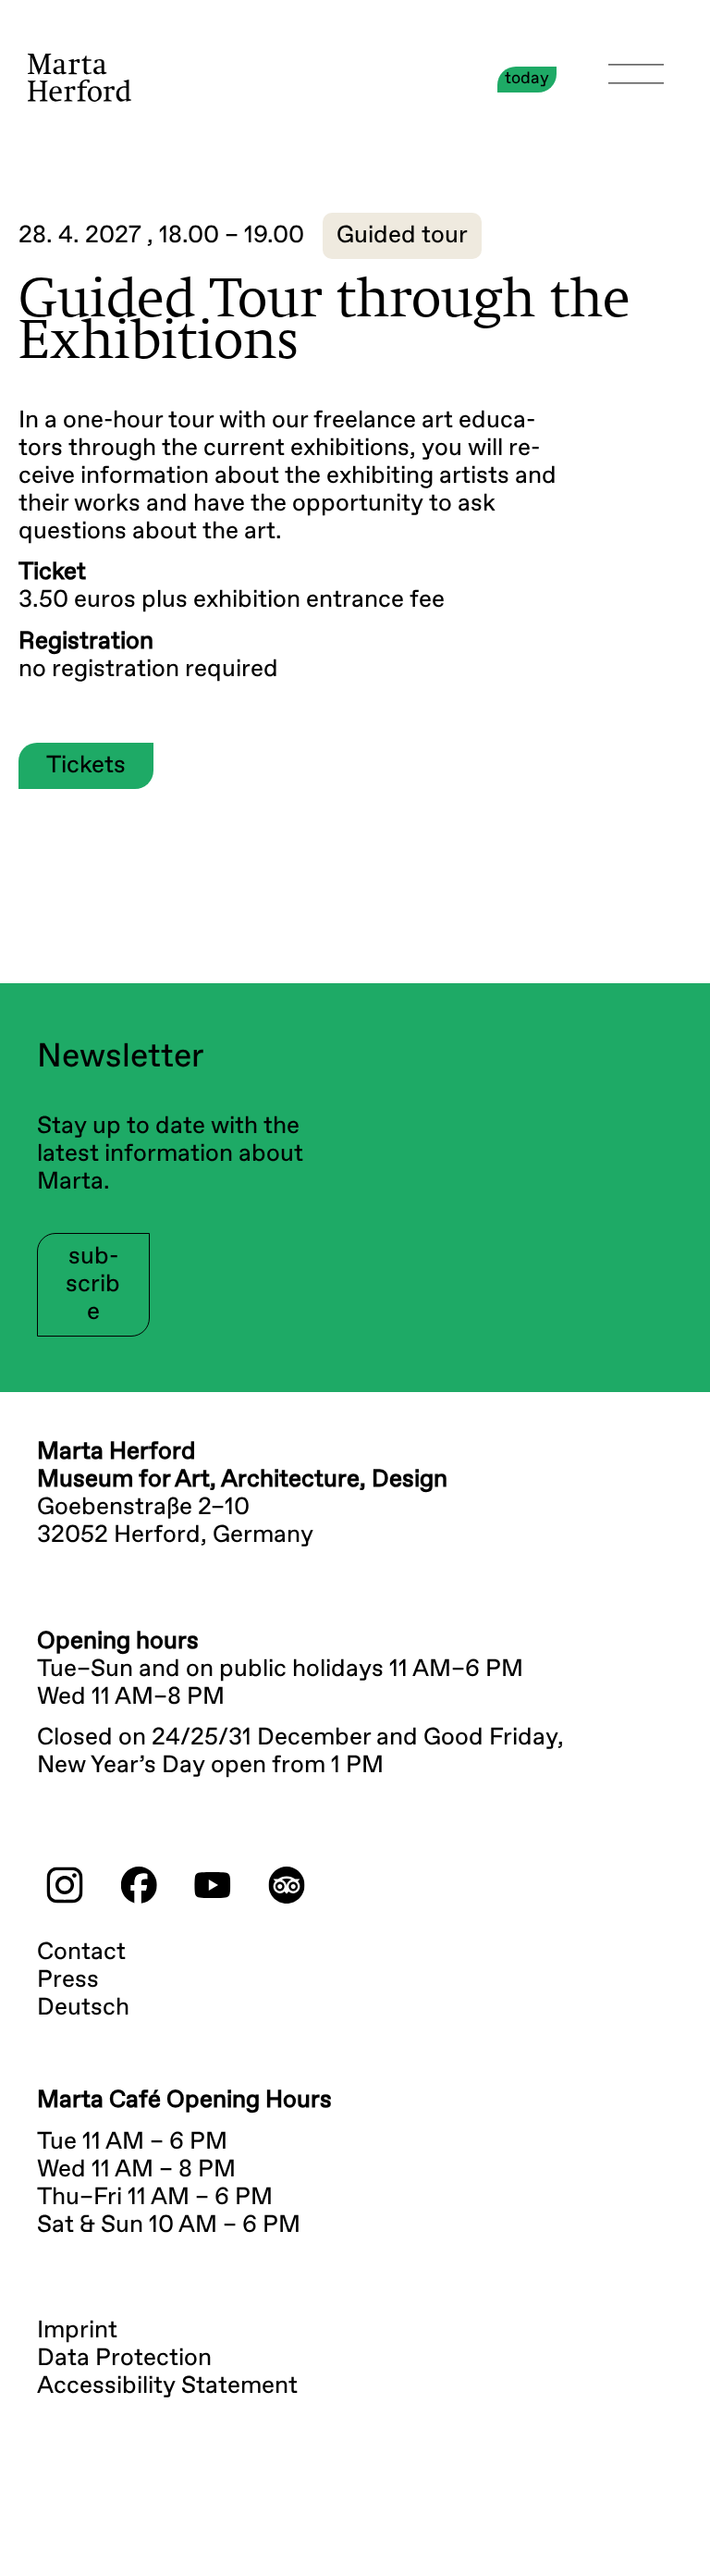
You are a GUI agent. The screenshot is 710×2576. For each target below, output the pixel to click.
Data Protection (124, 2359)
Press (68, 1980)
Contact (81, 1953)
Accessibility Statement (167, 2386)
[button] (402, 236)
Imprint (77, 2331)
